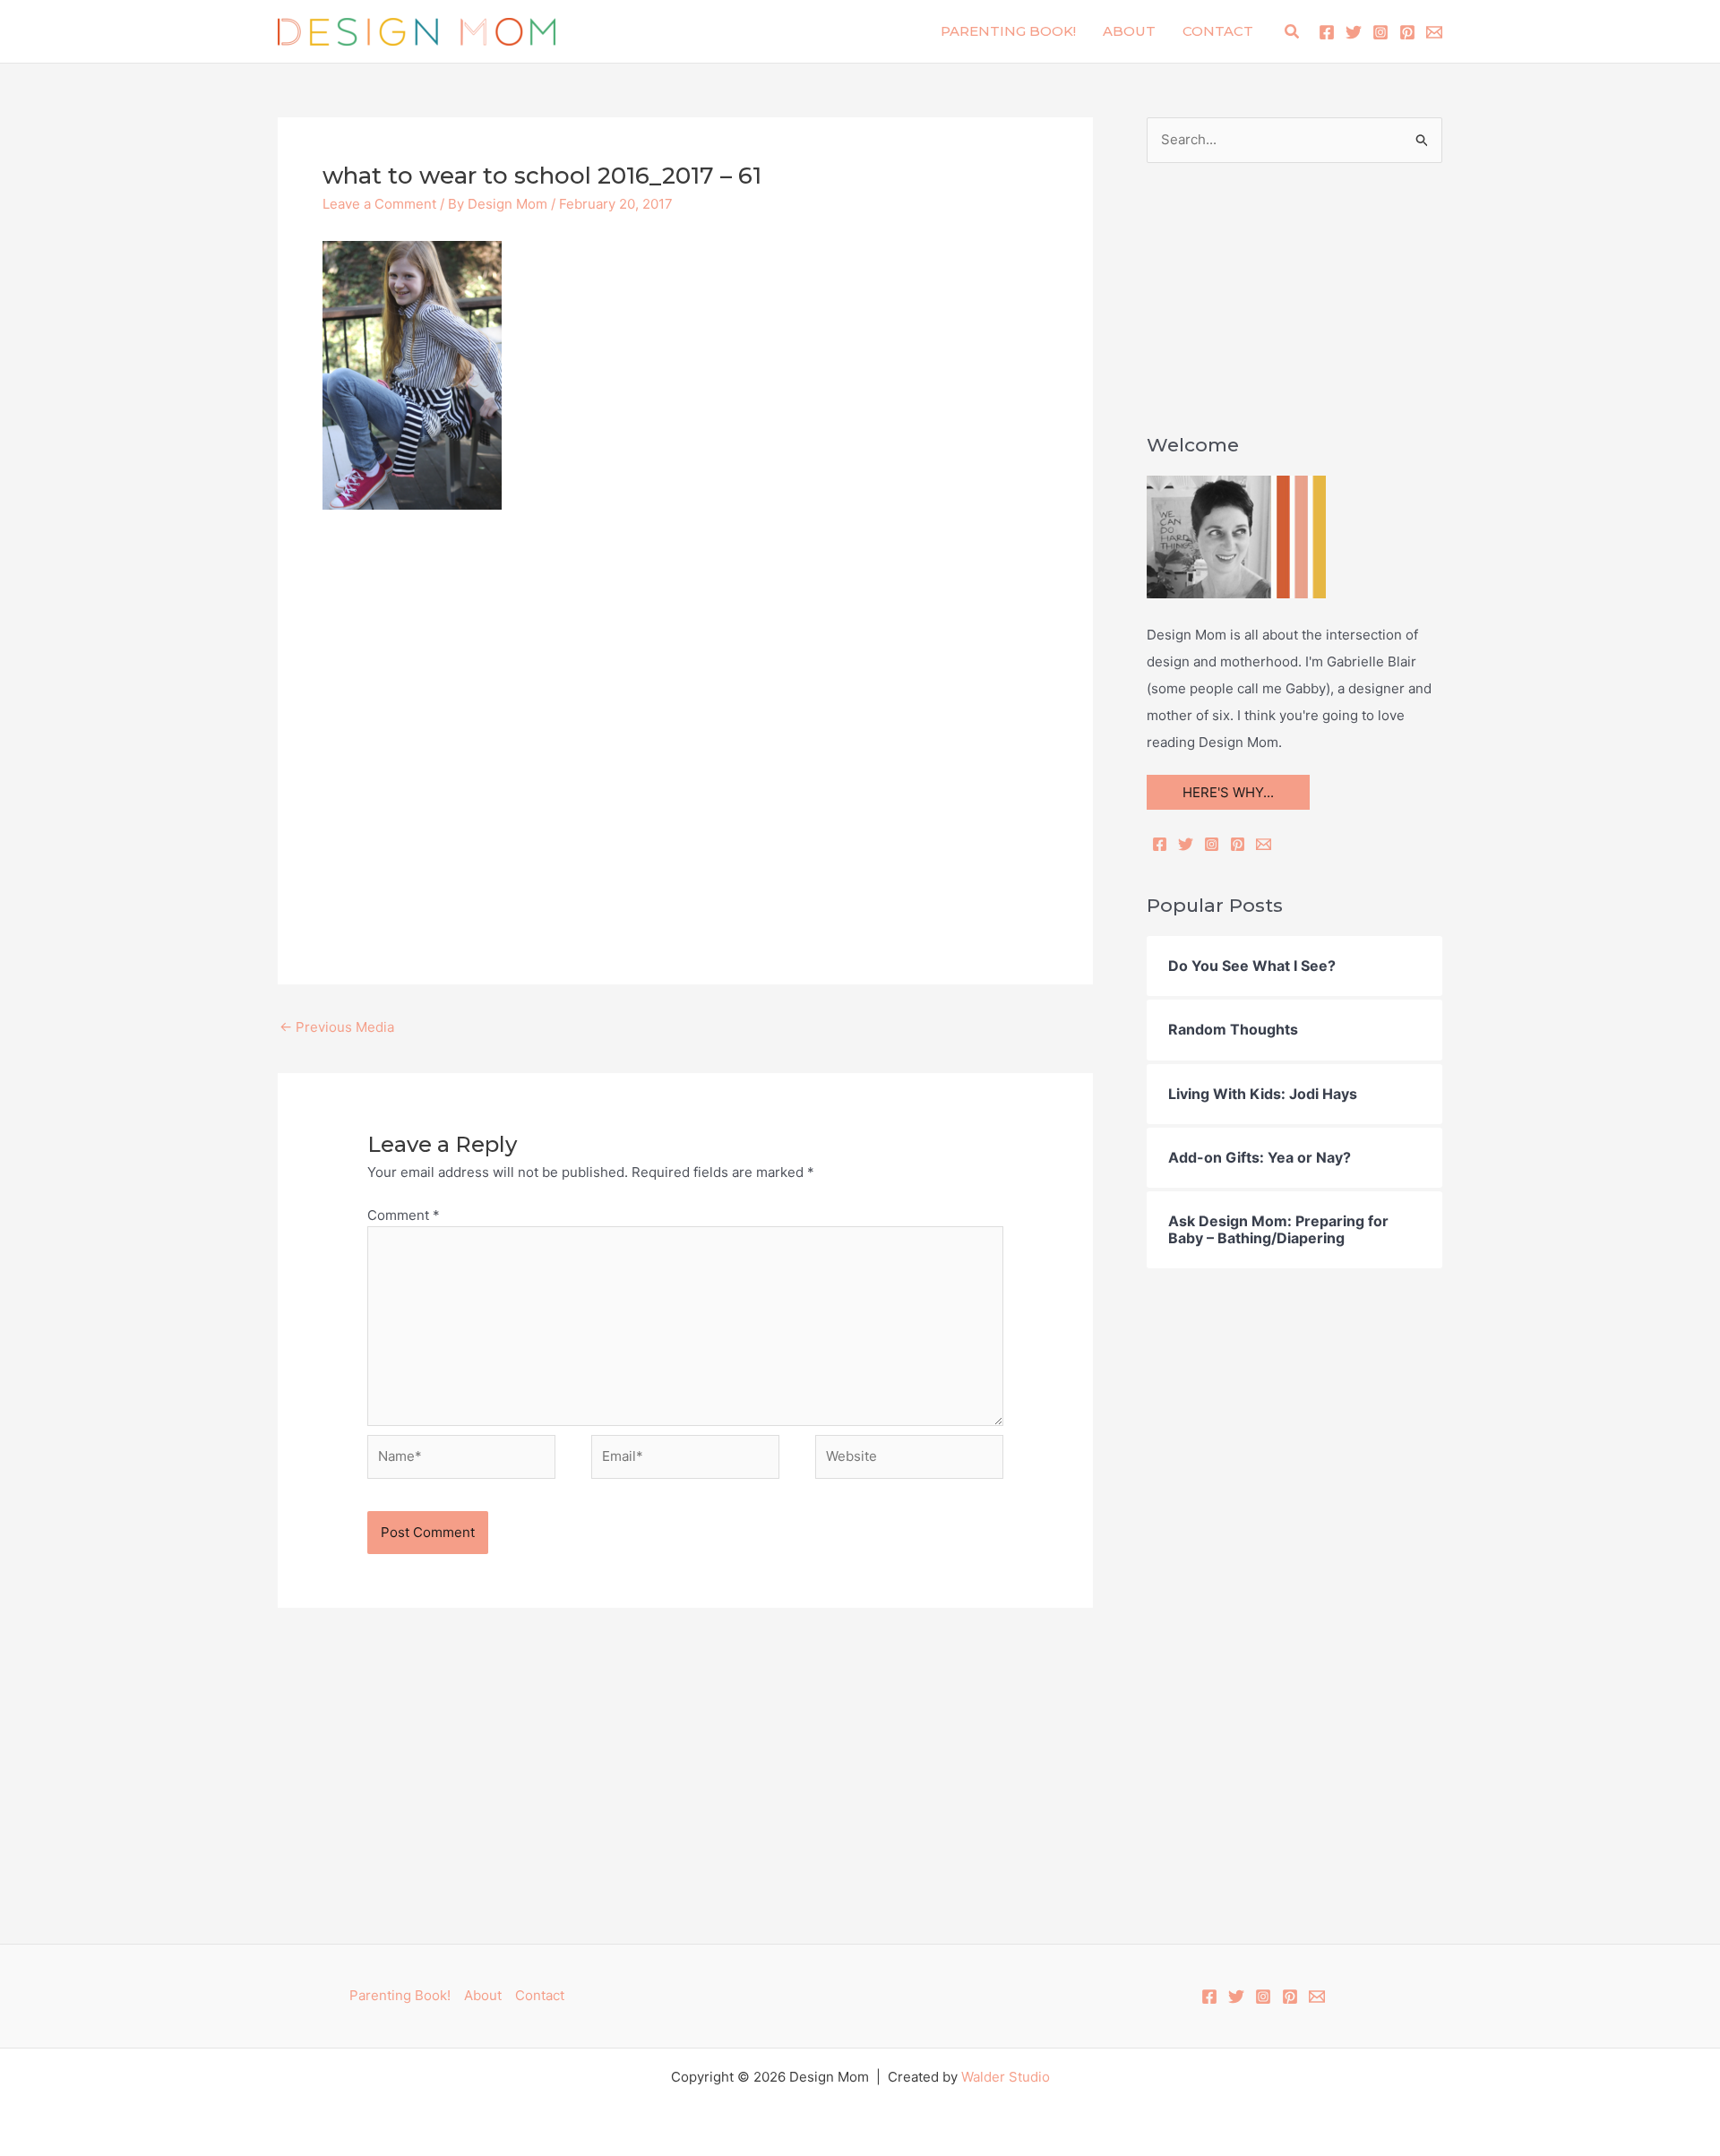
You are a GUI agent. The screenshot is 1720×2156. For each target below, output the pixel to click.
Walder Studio (1006, 2077)
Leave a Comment (379, 204)
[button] (1293, 32)
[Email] (1264, 844)
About (1129, 31)
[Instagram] (1380, 32)
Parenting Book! (1008, 31)
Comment (404, 1215)
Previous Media (337, 1027)
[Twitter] (1354, 32)
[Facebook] (1327, 32)
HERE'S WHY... (1228, 792)
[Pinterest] (1407, 32)
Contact (1218, 31)
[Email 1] (1434, 32)
